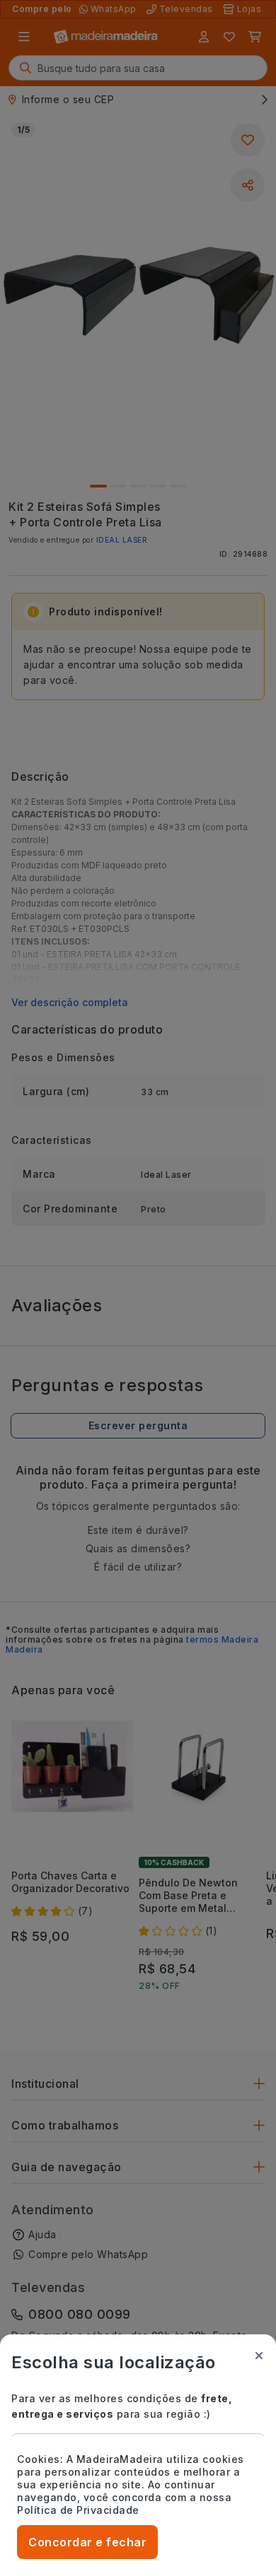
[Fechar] (259, 2356)
